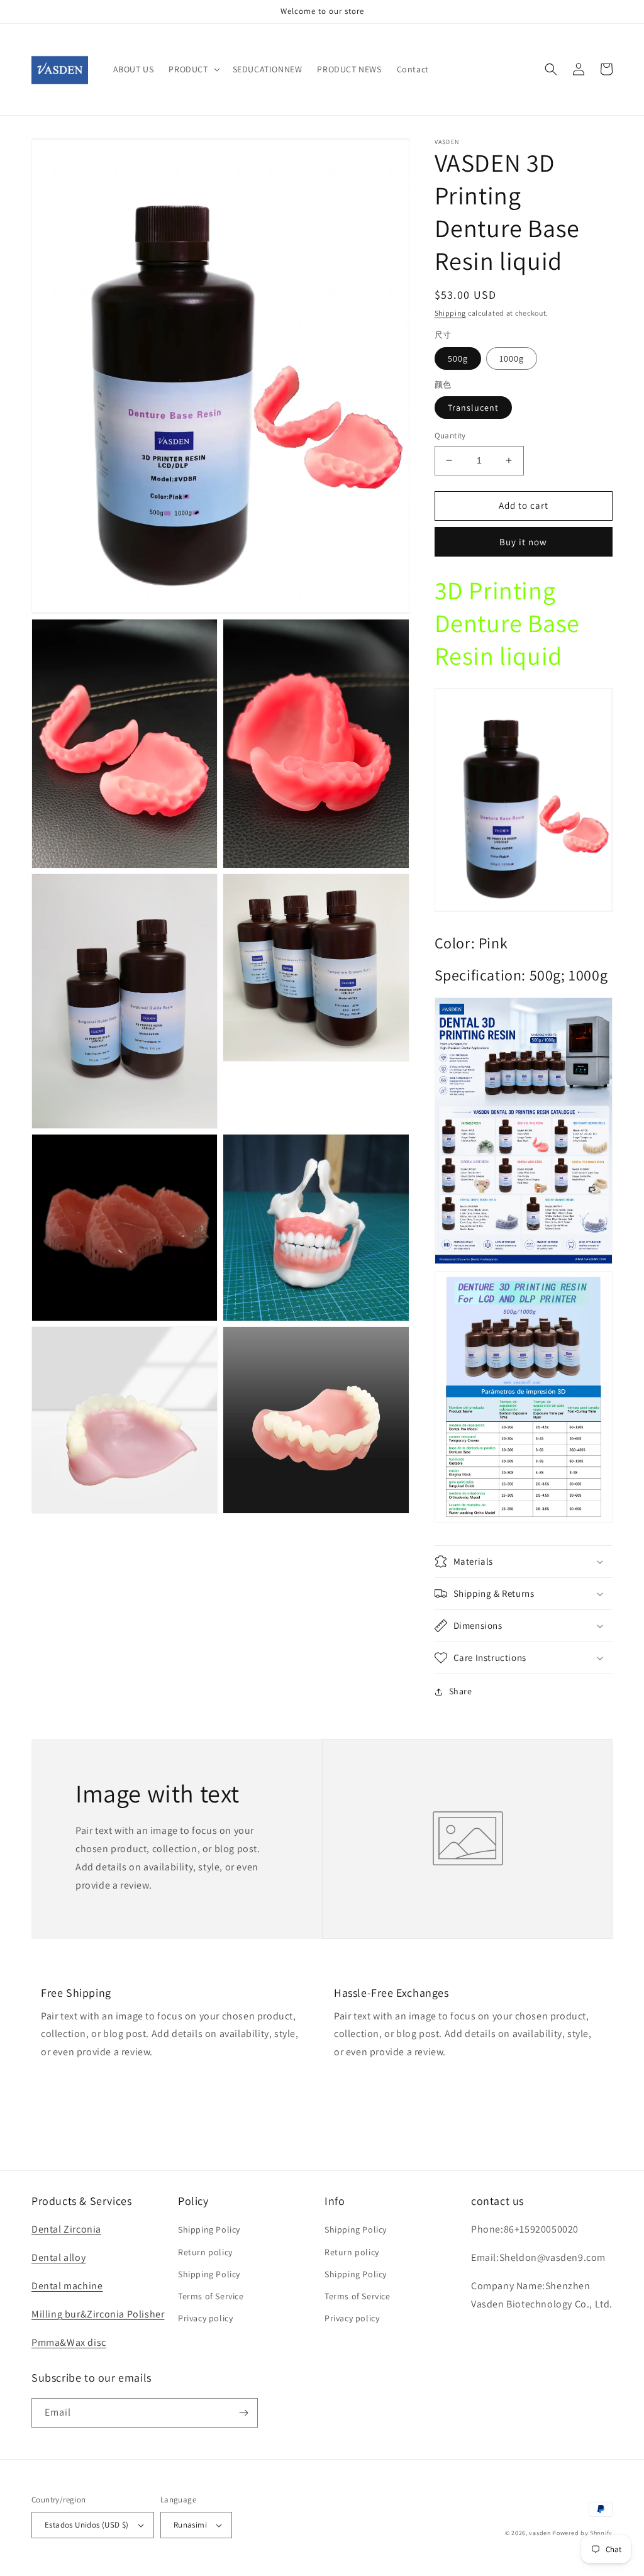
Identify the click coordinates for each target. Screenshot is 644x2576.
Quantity (450, 436)
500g (458, 358)
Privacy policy (205, 2318)
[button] (193, 69)
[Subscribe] (243, 2413)
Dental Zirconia (66, 2229)
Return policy (205, 2252)
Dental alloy (58, 2257)
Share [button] (461, 1691)
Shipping (451, 313)
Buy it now (523, 542)
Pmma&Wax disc (69, 2342)
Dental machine (67, 2286)
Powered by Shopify (582, 2533)
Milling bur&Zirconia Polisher (98, 2314)
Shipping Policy (209, 2229)
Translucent (473, 408)
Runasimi (190, 2525)
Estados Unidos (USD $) (87, 2525)
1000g (512, 358)
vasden (540, 2533)
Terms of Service (211, 2296)
